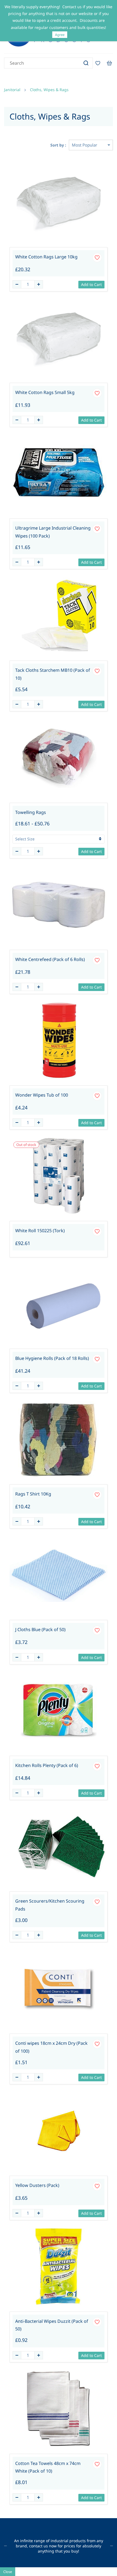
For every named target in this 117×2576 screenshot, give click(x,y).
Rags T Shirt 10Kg (33, 1494)
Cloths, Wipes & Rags (49, 90)
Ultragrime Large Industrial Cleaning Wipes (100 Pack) (53, 532)
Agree (60, 35)
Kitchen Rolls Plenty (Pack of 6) (47, 1765)
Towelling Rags (31, 812)
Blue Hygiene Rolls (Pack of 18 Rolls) (52, 1358)
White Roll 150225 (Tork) (40, 1231)
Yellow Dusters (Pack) (37, 2185)
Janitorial (12, 90)
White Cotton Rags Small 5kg (45, 392)
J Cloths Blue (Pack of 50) (40, 1629)
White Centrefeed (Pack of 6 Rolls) (50, 959)
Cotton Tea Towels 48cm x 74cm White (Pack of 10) (48, 2467)
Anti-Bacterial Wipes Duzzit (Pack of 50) (52, 2325)
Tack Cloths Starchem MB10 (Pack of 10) (53, 674)
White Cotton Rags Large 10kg (46, 257)
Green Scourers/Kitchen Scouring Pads (50, 1905)
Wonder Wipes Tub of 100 (42, 1095)
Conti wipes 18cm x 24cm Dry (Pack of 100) (51, 2047)
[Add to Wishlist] (97, 258)
